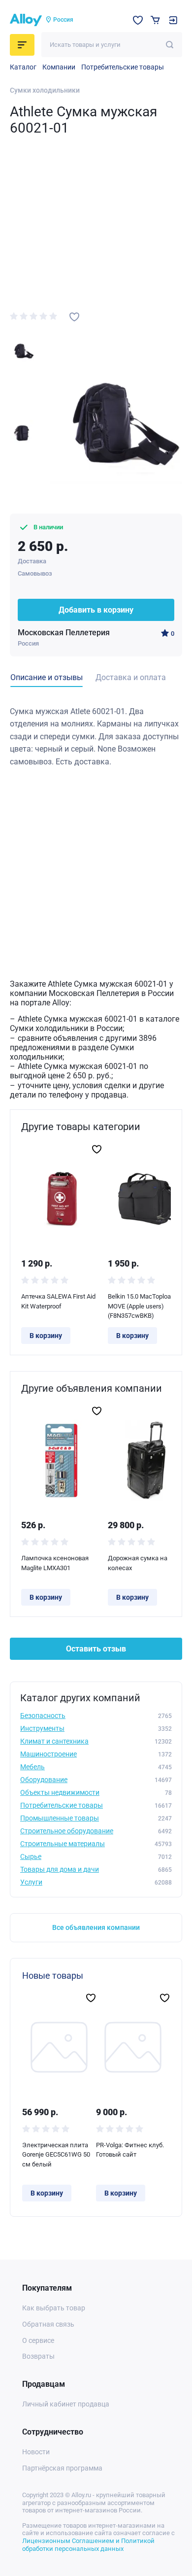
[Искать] (170, 45)
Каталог (23, 67)
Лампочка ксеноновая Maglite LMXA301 (55, 1563)
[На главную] (26, 20)
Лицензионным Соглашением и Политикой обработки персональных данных (88, 2545)
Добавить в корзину (96, 610)
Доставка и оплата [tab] (131, 677)
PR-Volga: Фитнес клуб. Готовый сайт (130, 2150)
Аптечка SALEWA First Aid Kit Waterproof (58, 1301)
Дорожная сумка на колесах (138, 1563)
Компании (59, 67)
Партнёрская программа (62, 2468)
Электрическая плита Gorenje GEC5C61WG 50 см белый (56, 2155)
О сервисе (38, 2340)
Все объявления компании (96, 1927)
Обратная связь (48, 2324)
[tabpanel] (96, 737)
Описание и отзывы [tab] (47, 677)
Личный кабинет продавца (66, 2404)
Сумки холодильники (45, 90)
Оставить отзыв (96, 1649)
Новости (36, 2452)
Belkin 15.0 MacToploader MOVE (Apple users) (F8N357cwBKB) (144, 1306)
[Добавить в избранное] (74, 317)
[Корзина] (155, 20)
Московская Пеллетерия (64, 633)
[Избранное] (138, 20)
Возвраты (38, 2356)
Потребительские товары (123, 67)
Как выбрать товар (54, 2308)
